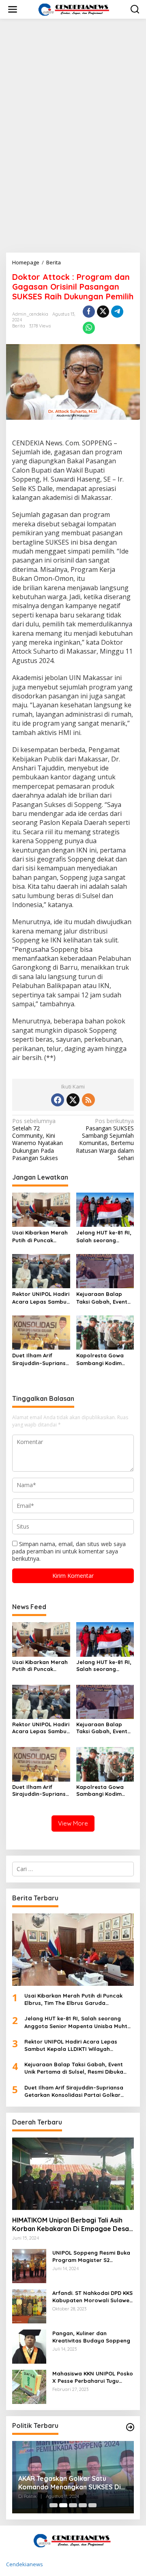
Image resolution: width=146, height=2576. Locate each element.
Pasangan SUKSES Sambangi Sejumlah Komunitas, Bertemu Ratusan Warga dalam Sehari (105, 1140)
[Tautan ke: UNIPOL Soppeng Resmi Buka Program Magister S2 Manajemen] (29, 2265)
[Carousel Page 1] (54, 2505)
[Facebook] (58, 1100)
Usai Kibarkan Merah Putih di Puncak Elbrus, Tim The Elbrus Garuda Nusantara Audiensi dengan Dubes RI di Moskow (40, 1236)
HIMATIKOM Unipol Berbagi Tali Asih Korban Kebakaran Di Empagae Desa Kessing (71, 2225)
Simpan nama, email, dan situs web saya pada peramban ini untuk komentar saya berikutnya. (69, 1551)
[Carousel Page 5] (92, 2505)
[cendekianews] (75, 9)
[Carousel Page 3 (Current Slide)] (73, 2505)
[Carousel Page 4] (83, 2505)
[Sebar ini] (89, 312)
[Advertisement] (73, 102)
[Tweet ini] (103, 312)
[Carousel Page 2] (63, 2505)
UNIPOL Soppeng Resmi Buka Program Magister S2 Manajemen (91, 2256)
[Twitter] (73, 1100)
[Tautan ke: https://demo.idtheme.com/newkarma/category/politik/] (130, 2427)
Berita (19, 326)
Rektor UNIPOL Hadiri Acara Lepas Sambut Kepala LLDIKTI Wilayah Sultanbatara (41, 1298)
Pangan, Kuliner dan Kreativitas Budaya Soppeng (91, 2337)
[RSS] (88, 1100)
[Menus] (13, 9)
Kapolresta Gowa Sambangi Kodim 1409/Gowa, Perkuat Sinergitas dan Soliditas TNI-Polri (103, 1359)
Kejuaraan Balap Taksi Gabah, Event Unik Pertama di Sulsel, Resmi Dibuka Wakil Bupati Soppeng (104, 1298)
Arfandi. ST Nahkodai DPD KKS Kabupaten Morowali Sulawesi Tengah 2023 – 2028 (93, 2297)
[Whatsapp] (89, 328)
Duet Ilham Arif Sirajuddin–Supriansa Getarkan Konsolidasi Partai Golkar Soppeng (41, 1359)
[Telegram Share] (117, 312)
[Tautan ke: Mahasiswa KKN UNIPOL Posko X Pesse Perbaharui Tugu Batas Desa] (29, 2386)
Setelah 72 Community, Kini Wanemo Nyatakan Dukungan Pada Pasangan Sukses (38, 1140)
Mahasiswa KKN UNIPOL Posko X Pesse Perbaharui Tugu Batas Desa (93, 2377)
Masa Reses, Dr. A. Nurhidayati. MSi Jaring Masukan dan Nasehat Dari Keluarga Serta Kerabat (73, 2483)
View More (73, 1823)
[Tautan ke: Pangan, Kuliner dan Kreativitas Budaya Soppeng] (29, 2346)
